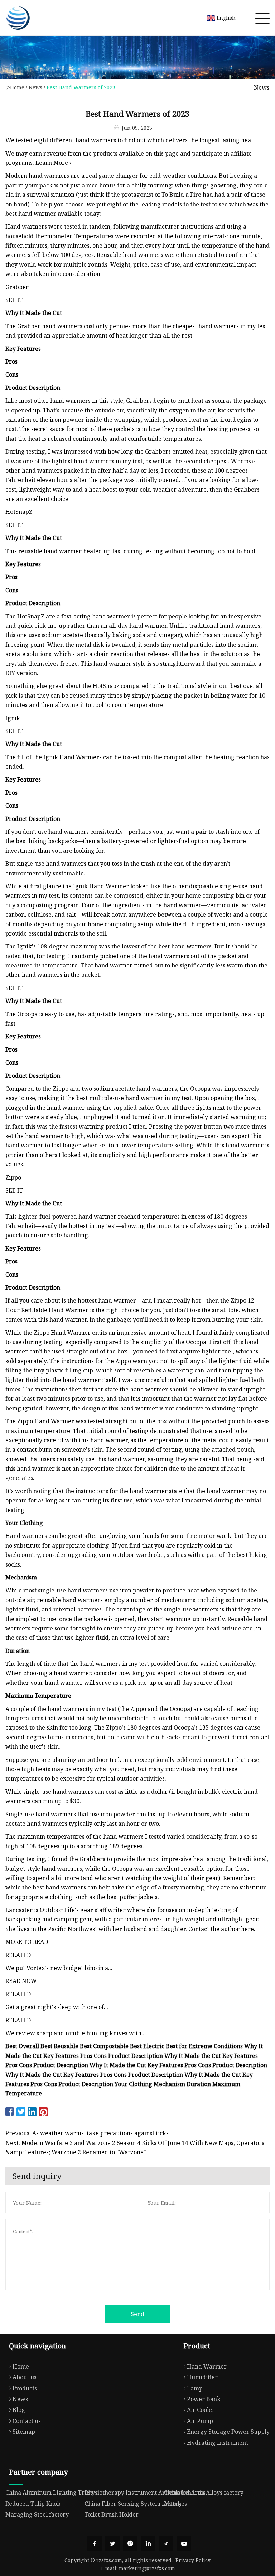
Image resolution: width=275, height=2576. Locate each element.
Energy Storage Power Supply (228, 2432)
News (35, 87)
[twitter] (112, 2543)
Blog (19, 2410)
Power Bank (204, 2399)
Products (25, 2388)
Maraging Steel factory (37, 2514)
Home (17, 87)
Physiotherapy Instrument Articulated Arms (145, 2493)
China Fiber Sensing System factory (133, 2504)
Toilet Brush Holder (112, 2514)
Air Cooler (201, 2410)
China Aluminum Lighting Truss (49, 2493)
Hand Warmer (207, 2366)
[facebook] (95, 2543)
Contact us (27, 2421)
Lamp (195, 2388)
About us (25, 2377)
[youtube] (184, 2543)
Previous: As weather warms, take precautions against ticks (87, 2133)
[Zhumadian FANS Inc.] (18, 18)
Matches (175, 2504)
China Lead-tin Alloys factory (204, 2493)
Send (137, 2314)
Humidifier (202, 2377)
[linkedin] (148, 2543)
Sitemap (24, 2432)
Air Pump (200, 2421)
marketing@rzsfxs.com (147, 2568)
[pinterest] (130, 2543)
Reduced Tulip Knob (33, 2504)
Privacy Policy (193, 2560)
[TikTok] (166, 2543)
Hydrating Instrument (218, 2443)
